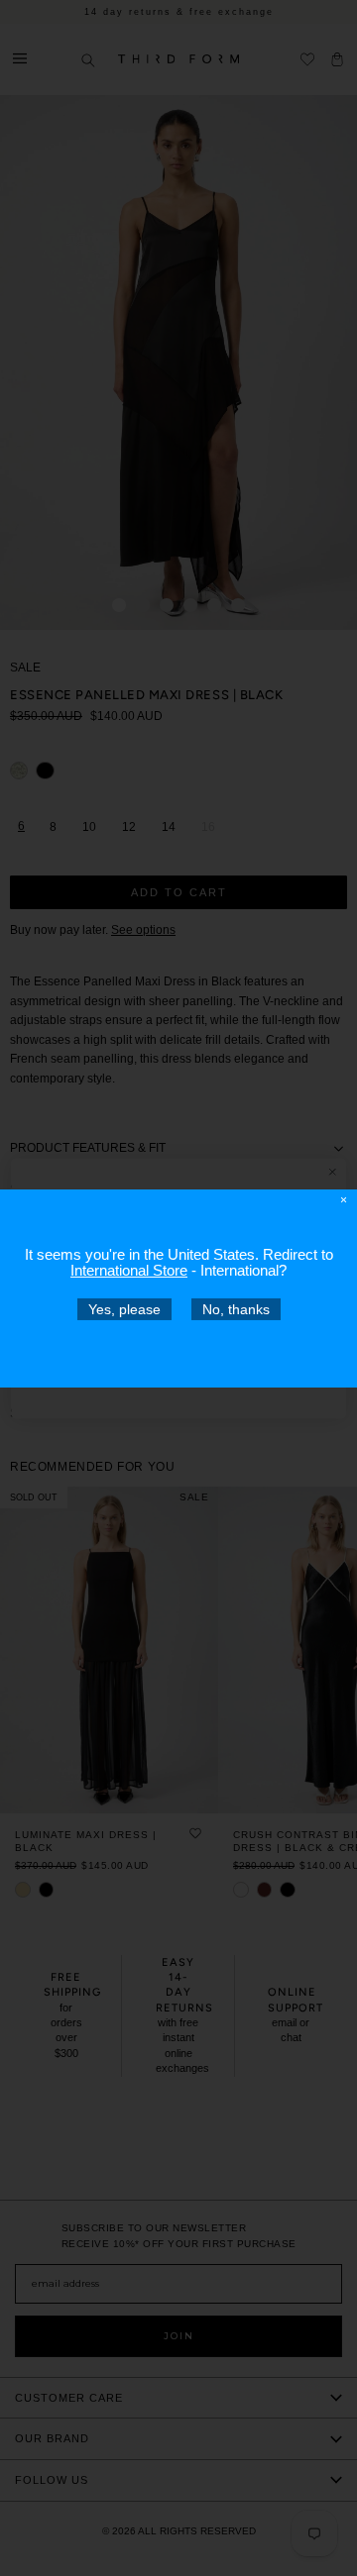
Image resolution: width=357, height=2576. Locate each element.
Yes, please (124, 1308)
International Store (129, 1269)
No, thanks (236, 1308)
